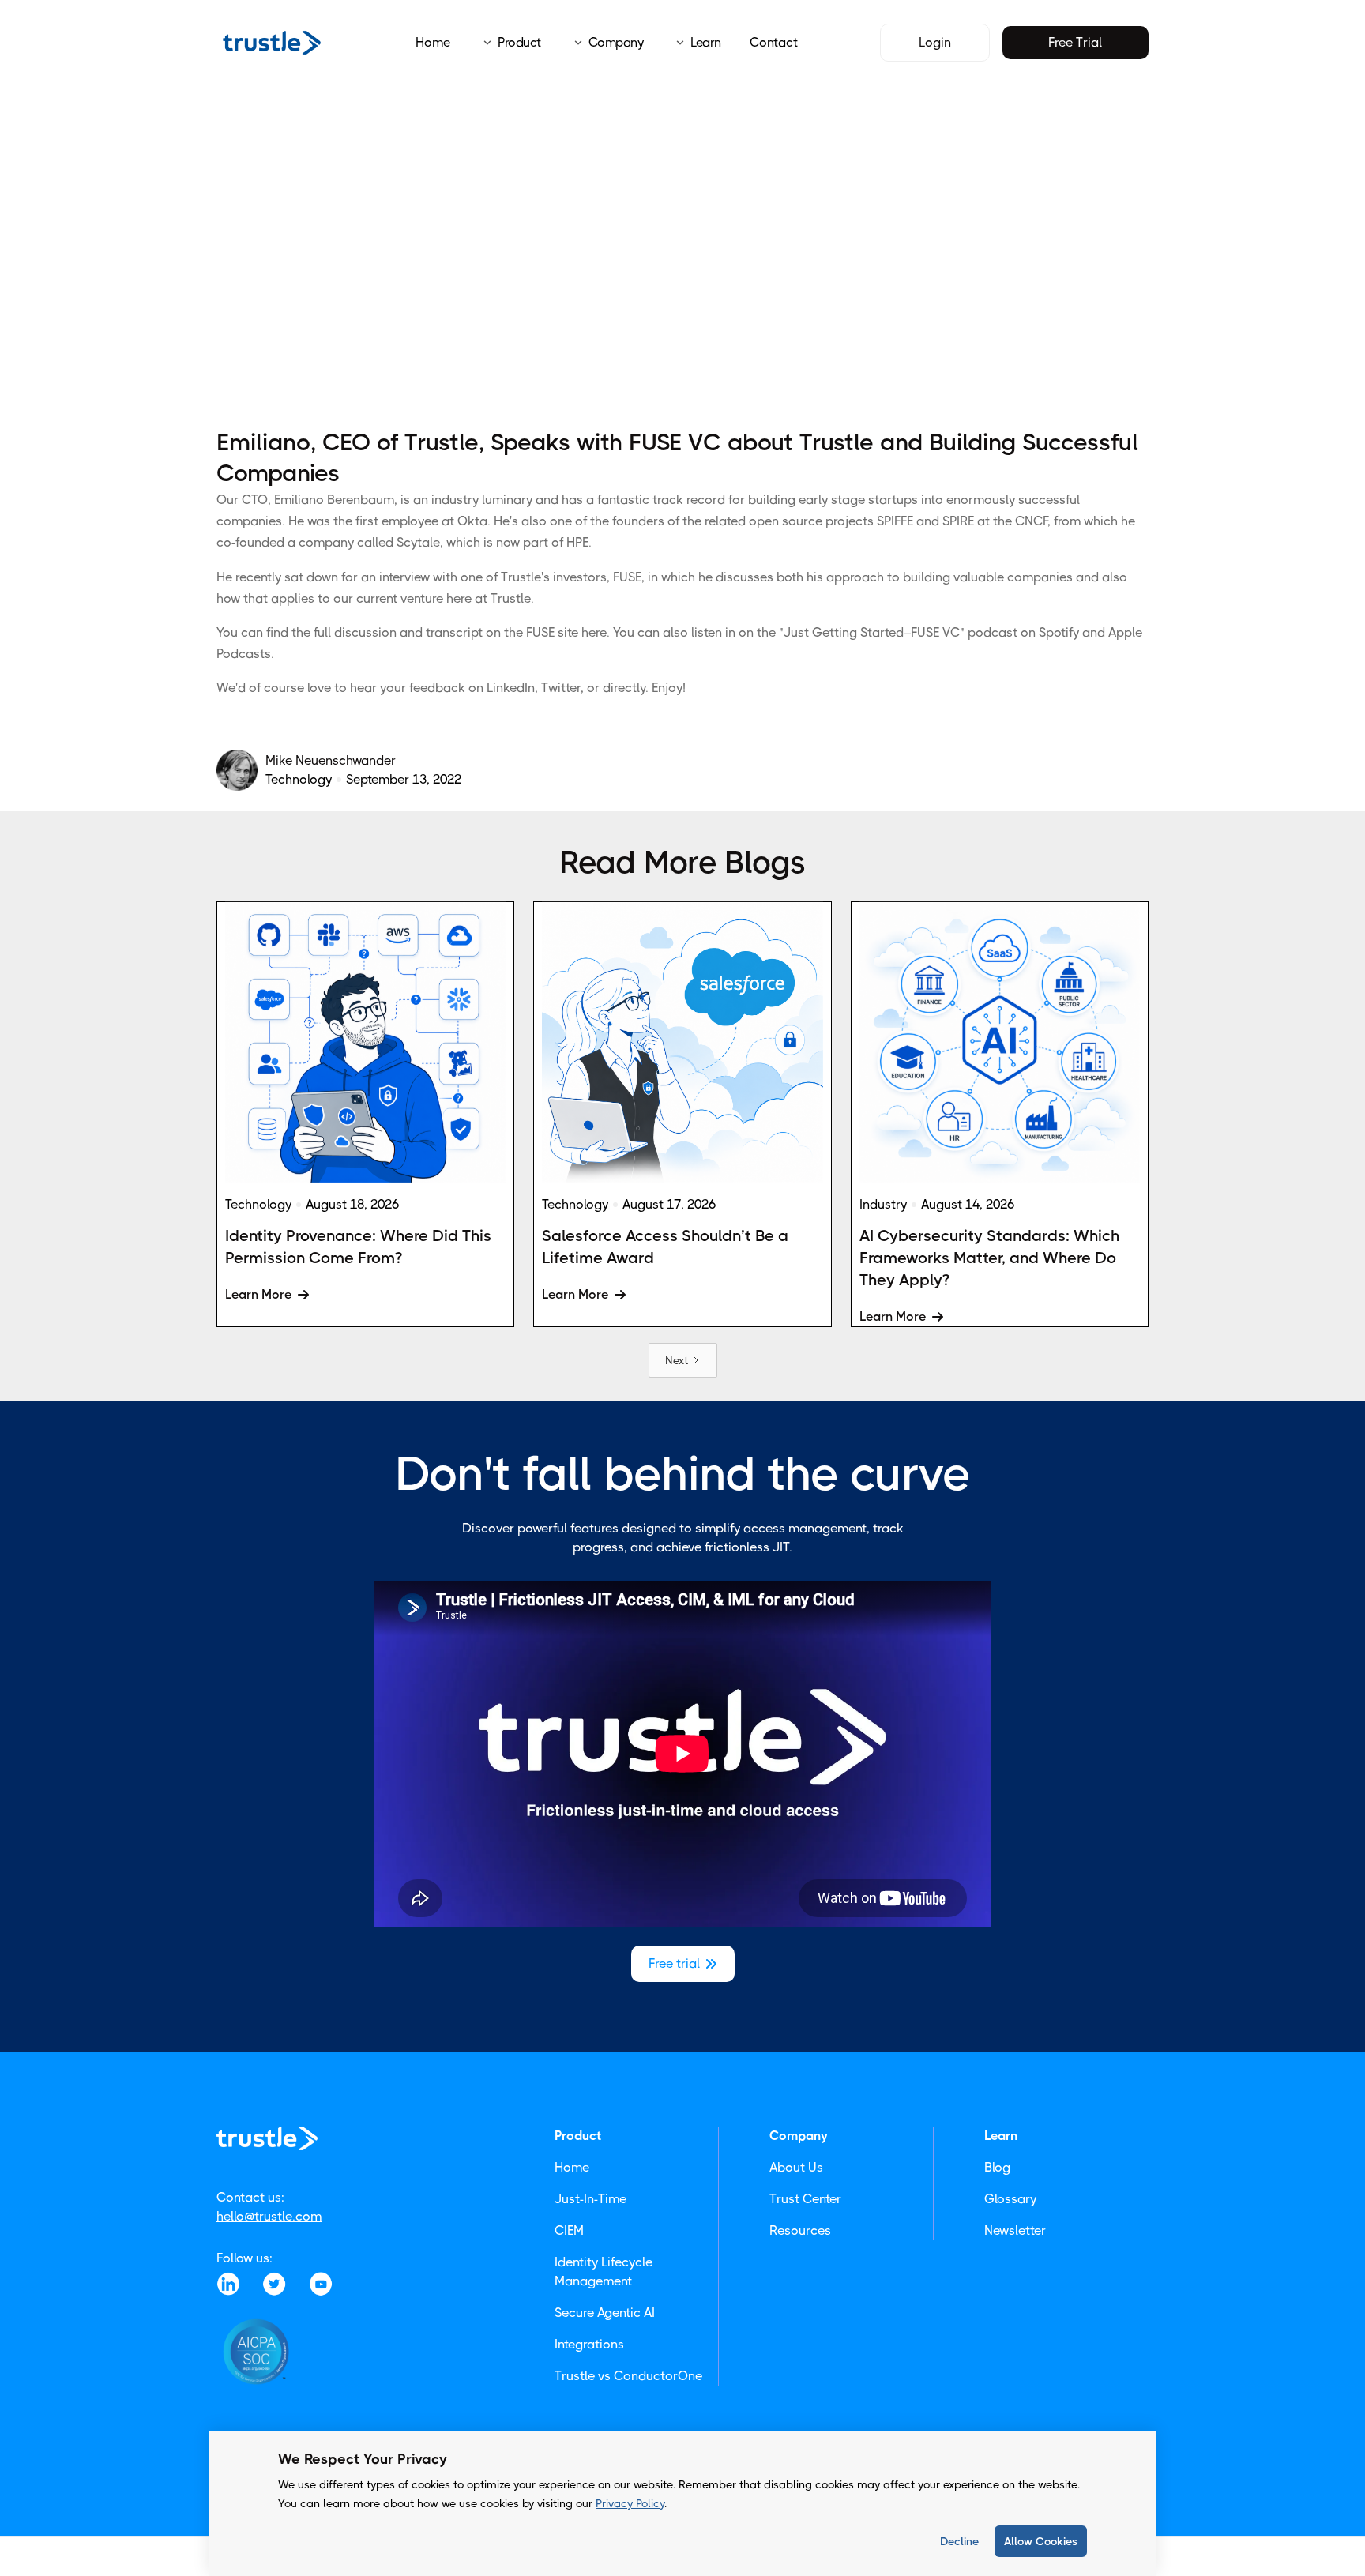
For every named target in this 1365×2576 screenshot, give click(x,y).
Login (935, 42)
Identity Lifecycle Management (604, 2271)
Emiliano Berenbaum (334, 500)
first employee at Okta (421, 521)
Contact (774, 42)
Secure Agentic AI (605, 2313)
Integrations (589, 2344)
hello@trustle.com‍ (269, 2216)
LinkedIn (511, 688)
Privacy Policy (630, 2503)
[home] (272, 42)
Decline (959, 2541)
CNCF (1031, 521)
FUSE (627, 577)
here (594, 632)
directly (624, 688)
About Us (796, 2167)
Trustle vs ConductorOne (628, 2376)
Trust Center (805, 2199)
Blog (997, 2167)
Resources (800, 2230)
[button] (507, 43)
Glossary (1010, 2199)
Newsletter (1015, 2230)
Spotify (1059, 632)
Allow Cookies (1041, 2541)
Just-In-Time (590, 2199)
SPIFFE (895, 521)
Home (433, 42)
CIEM (569, 2230)
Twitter (561, 688)
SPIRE (958, 521)
